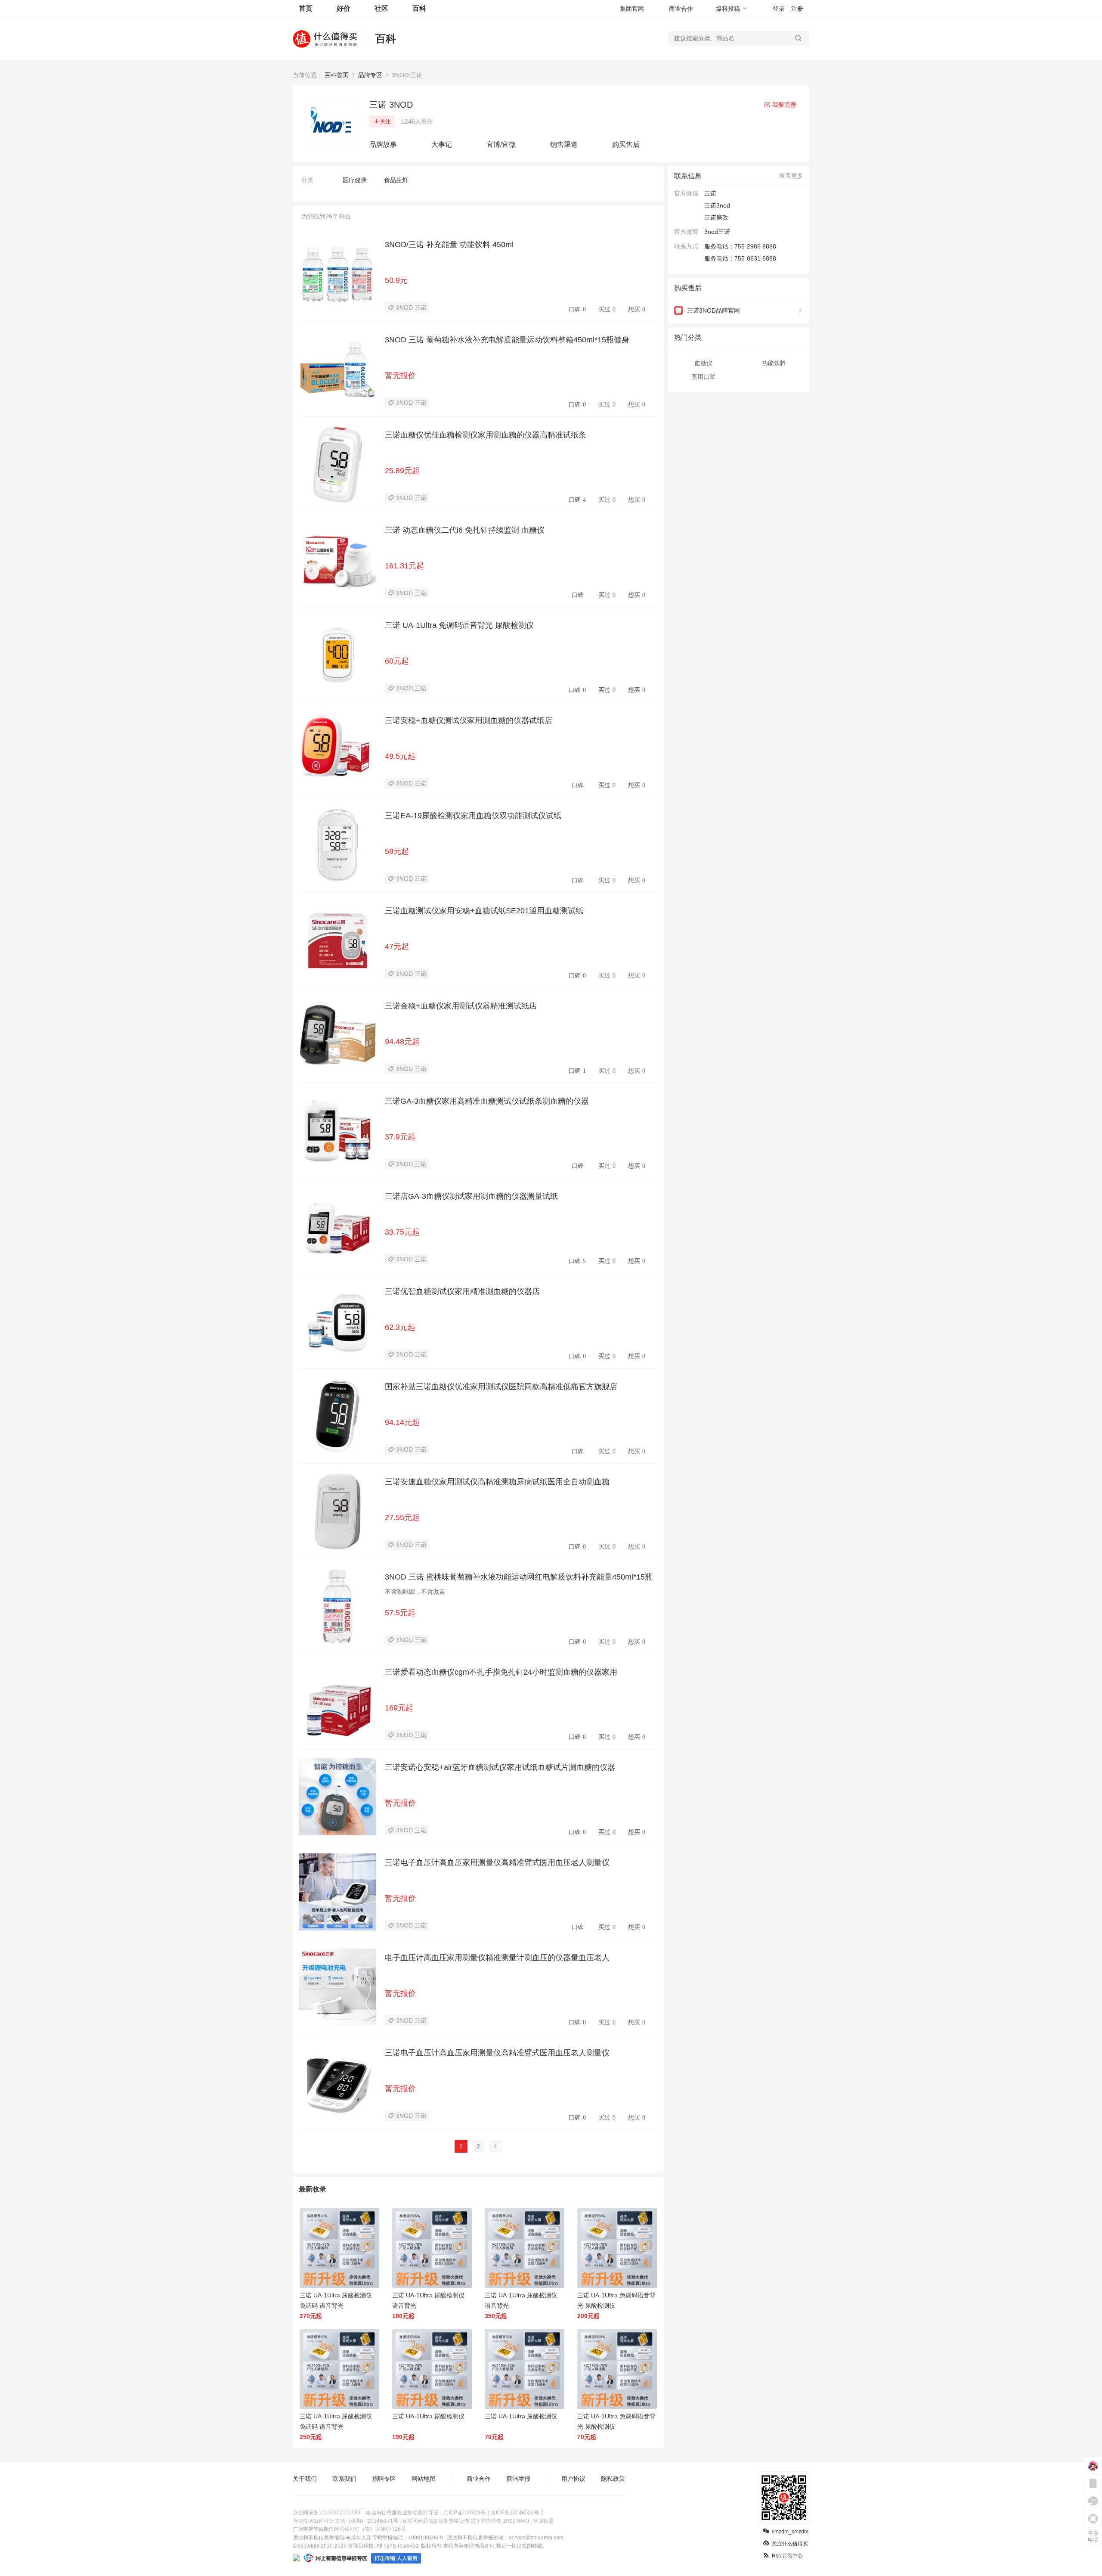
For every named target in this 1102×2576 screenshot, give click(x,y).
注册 (797, 9)
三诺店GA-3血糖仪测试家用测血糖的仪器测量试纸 (471, 1196)
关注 (385, 121)
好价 (344, 8)
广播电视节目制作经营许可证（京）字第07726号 (349, 2529)
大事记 (442, 144)
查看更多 (791, 176)
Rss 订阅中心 (787, 2556)
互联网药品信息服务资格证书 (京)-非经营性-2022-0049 (466, 2521)
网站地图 (424, 2479)
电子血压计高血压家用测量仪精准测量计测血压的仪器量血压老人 (497, 1958)
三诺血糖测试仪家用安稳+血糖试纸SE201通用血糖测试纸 (484, 911)
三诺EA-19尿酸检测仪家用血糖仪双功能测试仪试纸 (473, 816)
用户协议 (573, 2479)
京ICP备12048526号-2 (517, 2513)
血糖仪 (703, 363)
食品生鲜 (396, 180)
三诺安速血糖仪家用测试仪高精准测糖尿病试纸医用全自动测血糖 (497, 1482)
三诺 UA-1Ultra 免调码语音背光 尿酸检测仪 (459, 625)
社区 (381, 8)
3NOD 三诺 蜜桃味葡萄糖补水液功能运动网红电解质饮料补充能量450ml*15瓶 (519, 1577)
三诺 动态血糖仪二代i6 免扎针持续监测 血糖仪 (465, 530)
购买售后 (626, 144)
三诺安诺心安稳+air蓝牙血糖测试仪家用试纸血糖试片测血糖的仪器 (500, 1767)
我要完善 (783, 105)
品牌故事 (383, 144)
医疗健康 (355, 180)
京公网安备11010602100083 (327, 2513)
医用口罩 (703, 377)
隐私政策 (613, 2479)
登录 (779, 9)
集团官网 (632, 9)
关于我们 (305, 2479)
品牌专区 (370, 75)
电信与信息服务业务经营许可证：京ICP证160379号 (426, 2513)
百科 (419, 8)
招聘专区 (384, 2479)
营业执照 (543, 2521)
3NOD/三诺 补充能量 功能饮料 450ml (449, 245)
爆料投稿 (728, 9)
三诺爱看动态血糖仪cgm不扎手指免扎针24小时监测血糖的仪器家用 (501, 1672)
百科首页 (337, 75)
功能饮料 (774, 363)
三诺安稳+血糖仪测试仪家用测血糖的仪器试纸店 (469, 720)
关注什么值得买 (790, 2544)
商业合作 (681, 9)
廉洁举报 (518, 2479)
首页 (306, 8)
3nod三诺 (717, 232)
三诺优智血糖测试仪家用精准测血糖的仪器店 (462, 1291)
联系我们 (344, 2479)
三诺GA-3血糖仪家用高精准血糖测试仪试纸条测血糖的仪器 (487, 1101)
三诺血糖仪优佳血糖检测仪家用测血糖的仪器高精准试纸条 (486, 435)
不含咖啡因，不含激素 (415, 1592)
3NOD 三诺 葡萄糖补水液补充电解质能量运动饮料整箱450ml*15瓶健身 (507, 340)
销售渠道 (564, 144)
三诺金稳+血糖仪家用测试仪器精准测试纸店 (461, 1006)
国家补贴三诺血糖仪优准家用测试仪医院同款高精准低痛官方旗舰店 (501, 1387)
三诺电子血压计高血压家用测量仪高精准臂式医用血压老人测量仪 (497, 1862)
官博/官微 (501, 144)
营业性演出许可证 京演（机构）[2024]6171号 (345, 2521)
